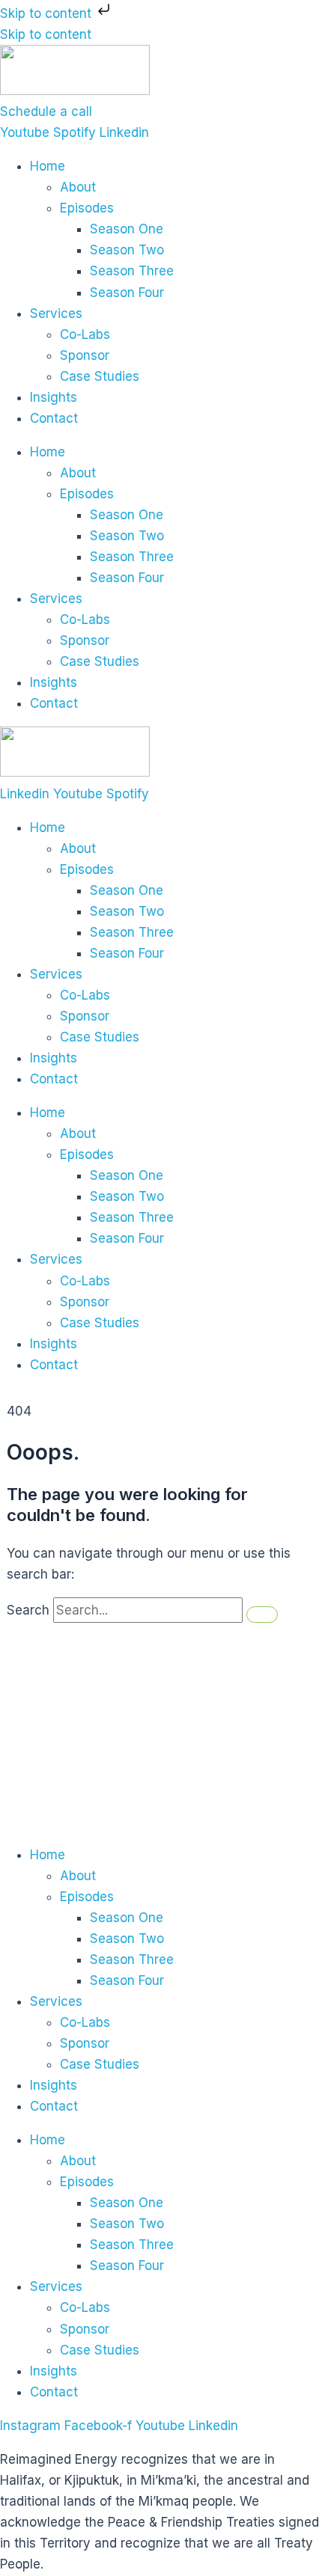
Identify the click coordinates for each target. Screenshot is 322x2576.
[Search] (262, 1615)
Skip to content (48, 13)
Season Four (127, 293)
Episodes (87, 208)
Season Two (127, 250)
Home (48, 166)
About (78, 187)
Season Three (132, 271)
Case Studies (100, 376)
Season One (127, 229)
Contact (54, 418)
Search (28, 1610)
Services (56, 313)
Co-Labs (85, 334)
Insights (54, 397)
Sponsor (85, 355)
